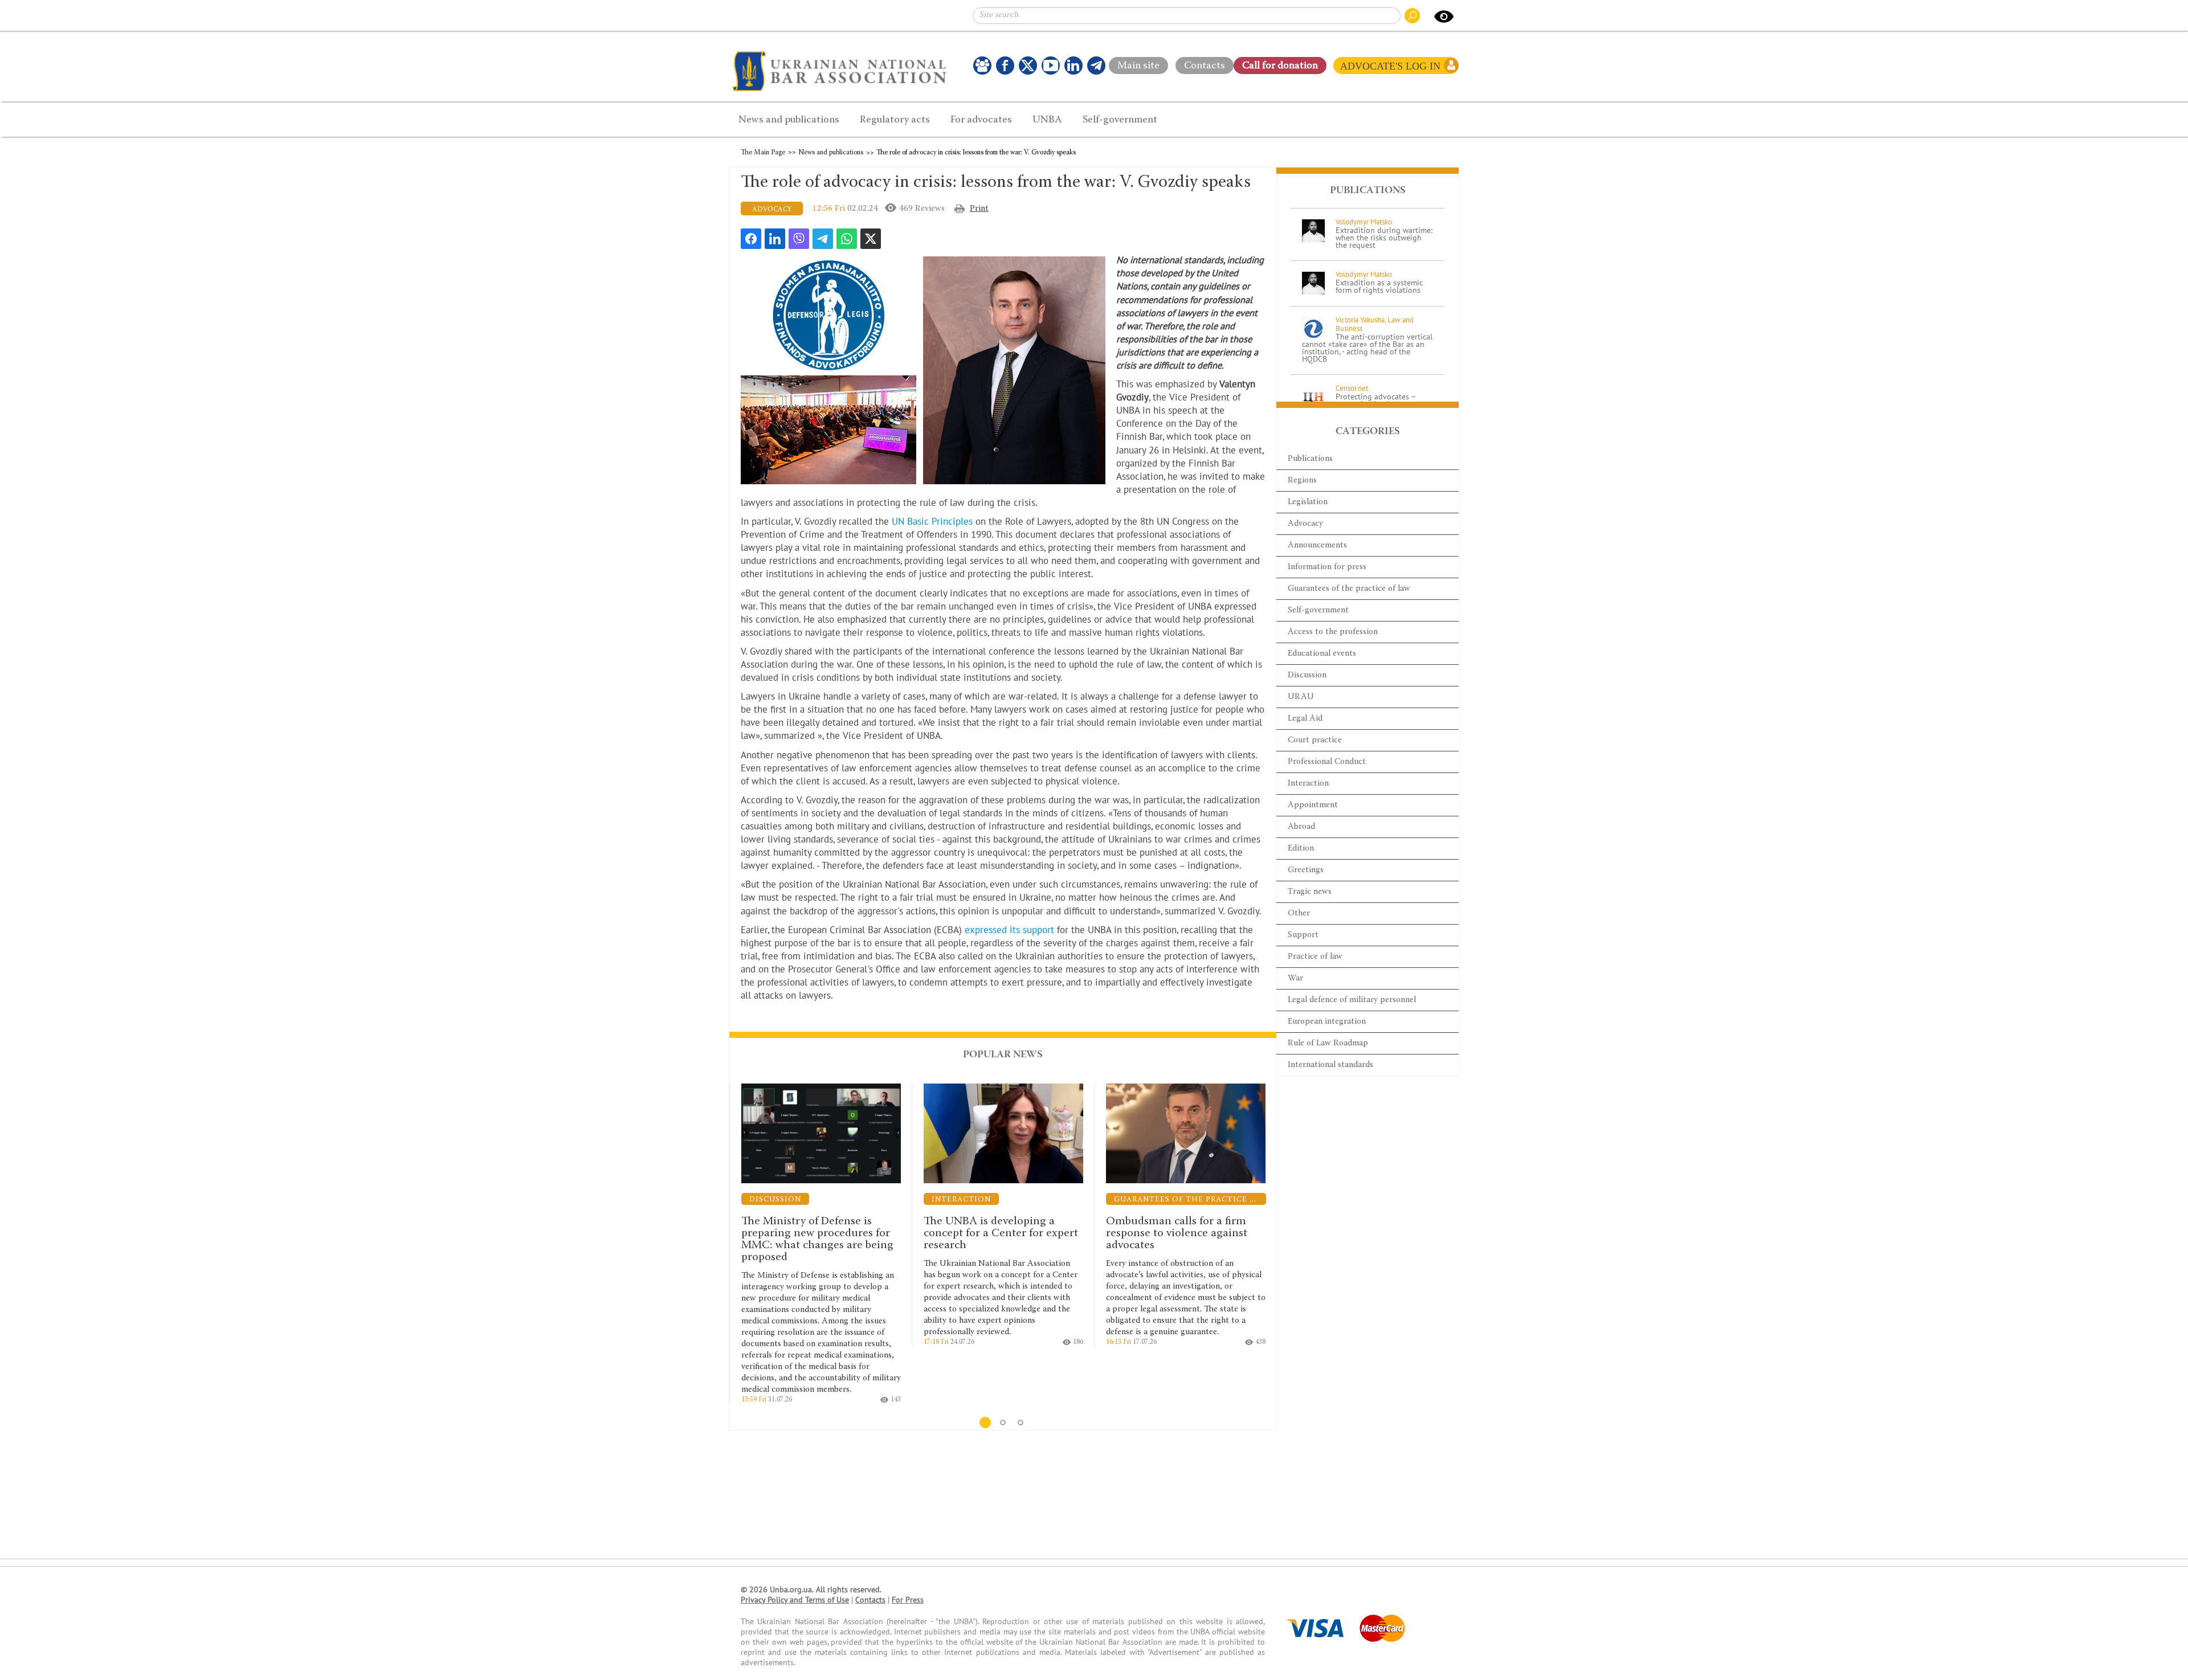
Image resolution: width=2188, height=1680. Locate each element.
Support (1303, 935)
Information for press (1327, 567)
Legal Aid (1305, 719)
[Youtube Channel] (1051, 66)
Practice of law (1315, 957)
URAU (1301, 697)
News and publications (831, 153)
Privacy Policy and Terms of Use (795, 1600)
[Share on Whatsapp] (847, 239)
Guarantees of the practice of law (1349, 589)
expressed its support (1009, 930)
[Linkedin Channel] (1073, 66)
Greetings (1306, 870)
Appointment (1313, 805)
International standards (1330, 1065)
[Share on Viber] (799, 239)
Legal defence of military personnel (1352, 1000)
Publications (1310, 459)
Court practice (1315, 740)
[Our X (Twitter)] (1028, 66)
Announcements (1317, 545)
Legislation (1308, 502)
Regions (1302, 481)
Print (979, 209)
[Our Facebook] (1005, 66)
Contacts (1205, 63)
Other (1299, 913)
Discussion (1307, 675)
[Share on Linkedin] (775, 239)
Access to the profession (1333, 632)
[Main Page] (842, 71)
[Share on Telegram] (823, 239)
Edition (1301, 849)
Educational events (1322, 654)
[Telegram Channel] (1096, 66)
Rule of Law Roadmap (1328, 1043)
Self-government (1318, 610)
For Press (908, 1600)
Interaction (1308, 784)
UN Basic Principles (932, 522)
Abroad (1301, 827)
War (1295, 978)
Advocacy (1305, 524)
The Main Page (763, 153)
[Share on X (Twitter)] (871, 239)
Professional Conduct (1327, 762)
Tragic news (1310, 892)
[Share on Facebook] (751, 239)
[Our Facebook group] (982, 66)
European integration (1327, 1022)
